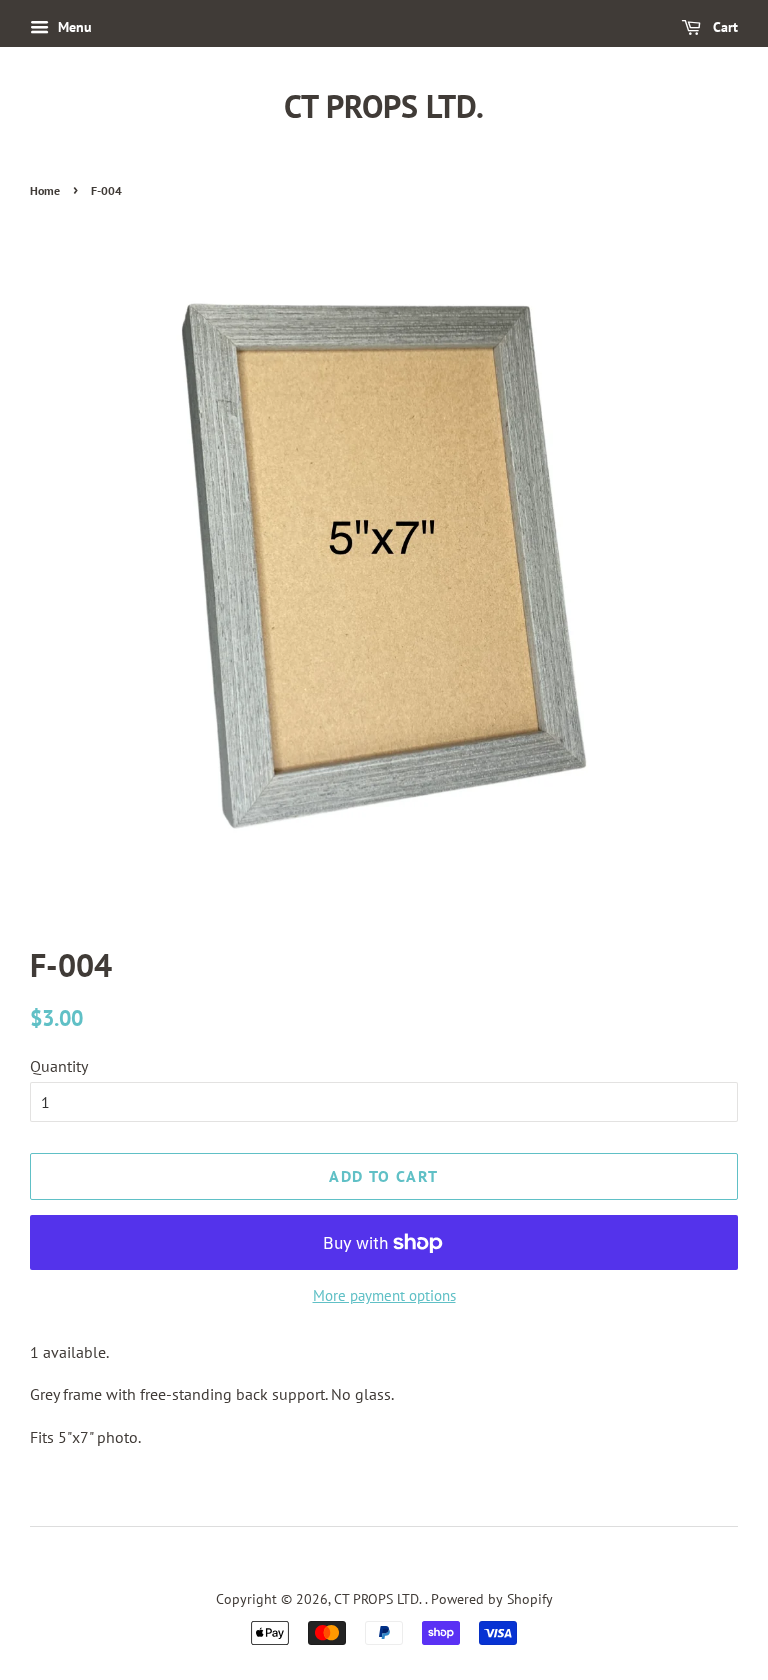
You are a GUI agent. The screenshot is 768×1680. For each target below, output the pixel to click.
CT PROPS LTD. (384, 106)
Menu (73, 27)
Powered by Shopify (492, 1599)
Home (45, 190)
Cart (723, 27)
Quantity (59, 1066)
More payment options (384, 1295)
